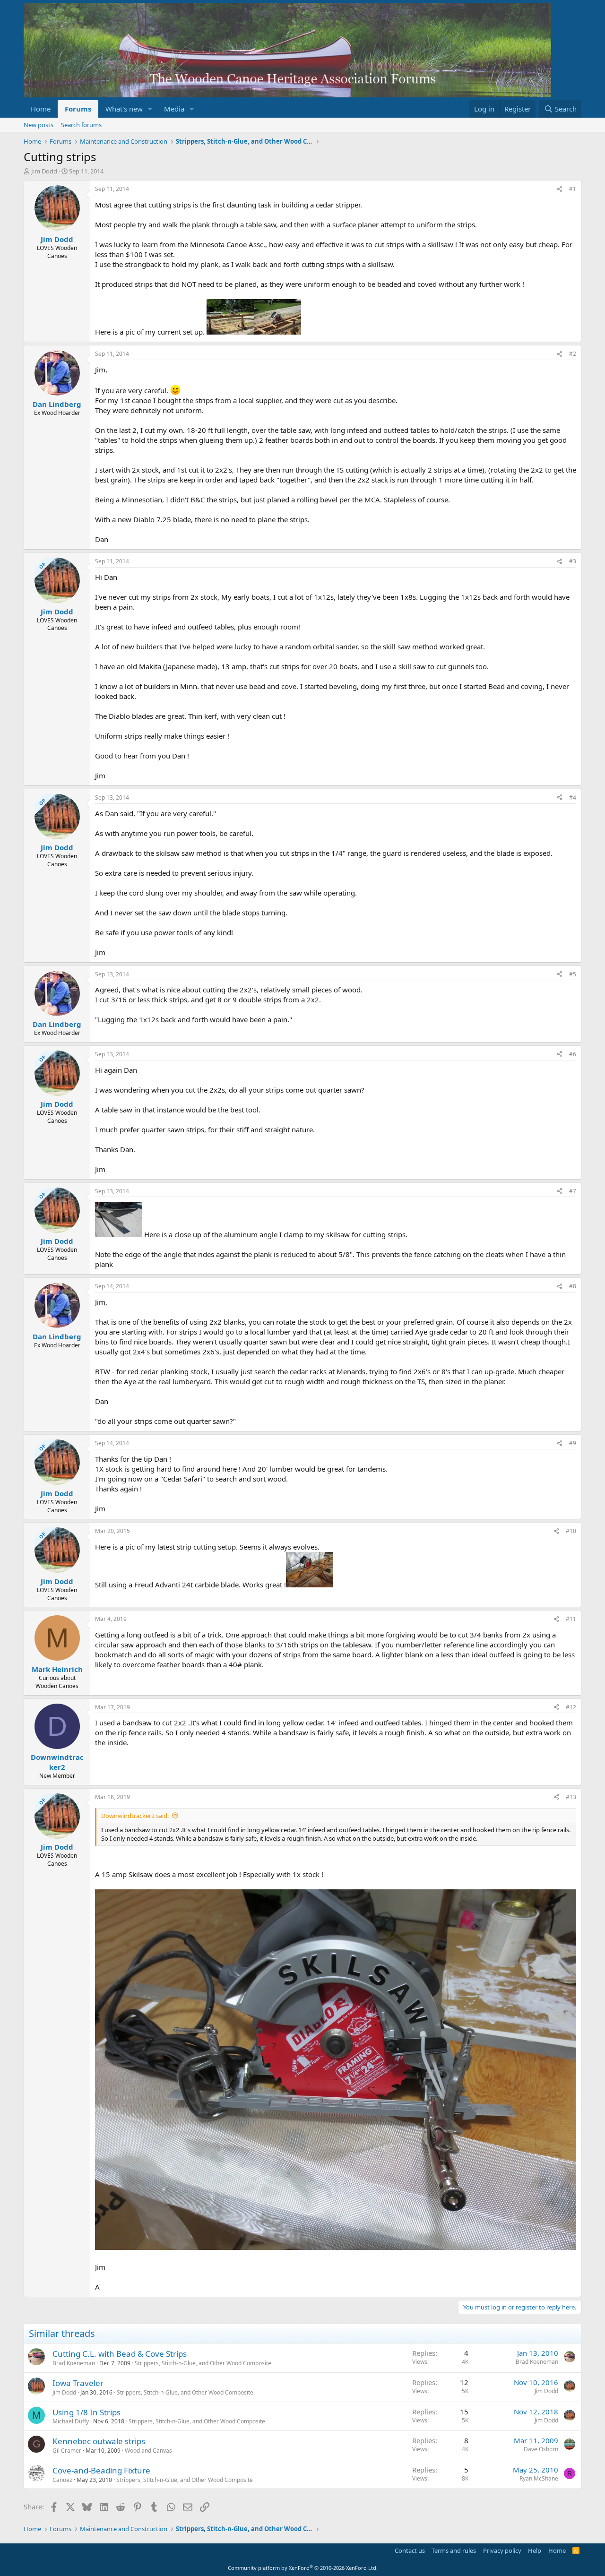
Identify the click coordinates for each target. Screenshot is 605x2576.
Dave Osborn (541, 2449)
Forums (78, 109)
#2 (573, 354)
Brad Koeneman (74, 2363)
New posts (39, 125)
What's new (124, 109)
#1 (573, 189)
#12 (571, 1707)
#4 (573, 797)
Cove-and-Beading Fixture (101, 2470)
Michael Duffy (71, 2421)
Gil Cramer (67, 2451)
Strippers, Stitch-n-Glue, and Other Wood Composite (203, 2363)
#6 (573, 1054)
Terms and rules (454, 2550)
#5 (573, 974)
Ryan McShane (539, 2478)
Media (174, 109)
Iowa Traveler (78, 2383)
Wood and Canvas (148, 2451)
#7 (573, 1191)
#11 (571, 1619)
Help (535, 2550)
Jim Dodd (44, 171)
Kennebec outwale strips (99, 2441)
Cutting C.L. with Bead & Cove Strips (120, 2354)
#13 (571, 1797)
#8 (573, 1286)
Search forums (81, 125)
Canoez (62, 2480)
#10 (571, 1531)
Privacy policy (502, 2550)
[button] (150, 109)
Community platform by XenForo (303, 2568)
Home (41, 109)
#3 (573, 561)
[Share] (560, 189)
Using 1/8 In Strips (86, 2412)
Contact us (410, 2550)
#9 (573, 1443)
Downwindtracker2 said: (135, 1816)
